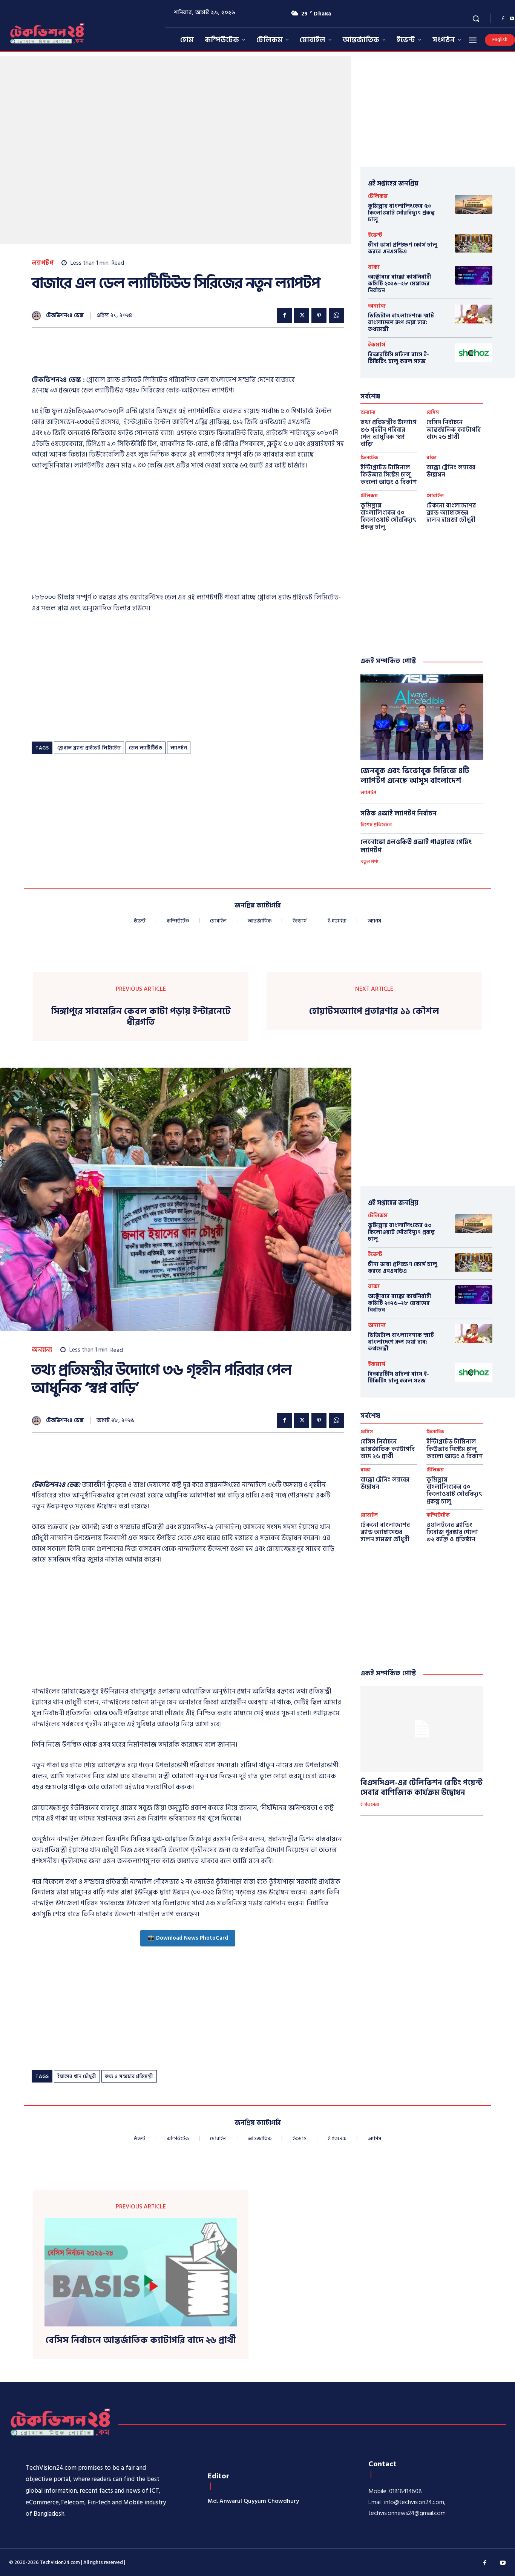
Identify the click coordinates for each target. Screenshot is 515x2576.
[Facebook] (503, 19)
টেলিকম (378, 196)
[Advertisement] (169, 356)
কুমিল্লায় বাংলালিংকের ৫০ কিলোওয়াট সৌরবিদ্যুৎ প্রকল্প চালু (402, 213)
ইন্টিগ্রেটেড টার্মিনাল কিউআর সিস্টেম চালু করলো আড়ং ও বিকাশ (389, 475)
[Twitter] (302, 316)
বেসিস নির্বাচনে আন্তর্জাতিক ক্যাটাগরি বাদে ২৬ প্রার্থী (454, 429)
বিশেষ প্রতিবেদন (376, 825)
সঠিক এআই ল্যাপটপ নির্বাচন (399, 814)
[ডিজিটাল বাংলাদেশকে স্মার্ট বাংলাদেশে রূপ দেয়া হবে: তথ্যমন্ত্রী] (474, 314)
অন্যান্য (377, 306)
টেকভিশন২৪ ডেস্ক (65, 316)
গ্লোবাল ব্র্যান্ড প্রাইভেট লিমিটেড (89, 748)
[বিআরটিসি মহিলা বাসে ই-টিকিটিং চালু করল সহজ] (474, 353)
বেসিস (433, 413)
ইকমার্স (377, 345)
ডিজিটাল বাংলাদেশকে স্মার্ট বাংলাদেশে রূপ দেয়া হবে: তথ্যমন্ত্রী (401, 323)
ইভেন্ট (375, 235)
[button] (476, 18)
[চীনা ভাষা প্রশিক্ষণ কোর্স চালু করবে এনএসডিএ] (474, 243)
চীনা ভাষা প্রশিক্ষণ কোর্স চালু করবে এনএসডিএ (402, 248)
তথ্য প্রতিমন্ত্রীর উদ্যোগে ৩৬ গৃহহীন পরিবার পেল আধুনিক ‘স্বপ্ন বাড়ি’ (388, 433)
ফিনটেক (369, 458)
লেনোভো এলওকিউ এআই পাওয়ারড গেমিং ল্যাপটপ (416, 846)
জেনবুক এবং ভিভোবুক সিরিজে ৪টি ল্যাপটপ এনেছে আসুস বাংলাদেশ (415, 776)
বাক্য (374, 267)
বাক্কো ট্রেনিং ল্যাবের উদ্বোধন (451, 471)
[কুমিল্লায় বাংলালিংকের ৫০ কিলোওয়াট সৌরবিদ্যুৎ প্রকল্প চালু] (474, 204)
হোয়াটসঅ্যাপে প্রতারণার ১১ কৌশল (374, 1012)
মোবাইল (435, 496)
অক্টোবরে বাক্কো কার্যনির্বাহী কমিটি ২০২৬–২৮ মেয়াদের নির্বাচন (400, 284)
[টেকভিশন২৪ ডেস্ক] (38, 316)
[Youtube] (503, 2563)
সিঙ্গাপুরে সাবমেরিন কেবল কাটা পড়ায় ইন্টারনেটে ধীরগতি (141, 1017)
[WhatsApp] (336, 316)
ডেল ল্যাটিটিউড (146, 748)
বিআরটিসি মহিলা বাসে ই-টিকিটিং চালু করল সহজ (399, 358)
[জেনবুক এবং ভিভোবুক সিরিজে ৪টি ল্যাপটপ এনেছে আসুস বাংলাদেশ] (422, 717)
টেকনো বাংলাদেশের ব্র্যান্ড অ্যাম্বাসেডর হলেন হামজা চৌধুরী (451, 513)
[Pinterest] (319, 316)
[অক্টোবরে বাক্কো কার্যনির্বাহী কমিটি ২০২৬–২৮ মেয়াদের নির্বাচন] (474, 275)
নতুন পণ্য (369, 862)
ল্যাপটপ (43, 263)
